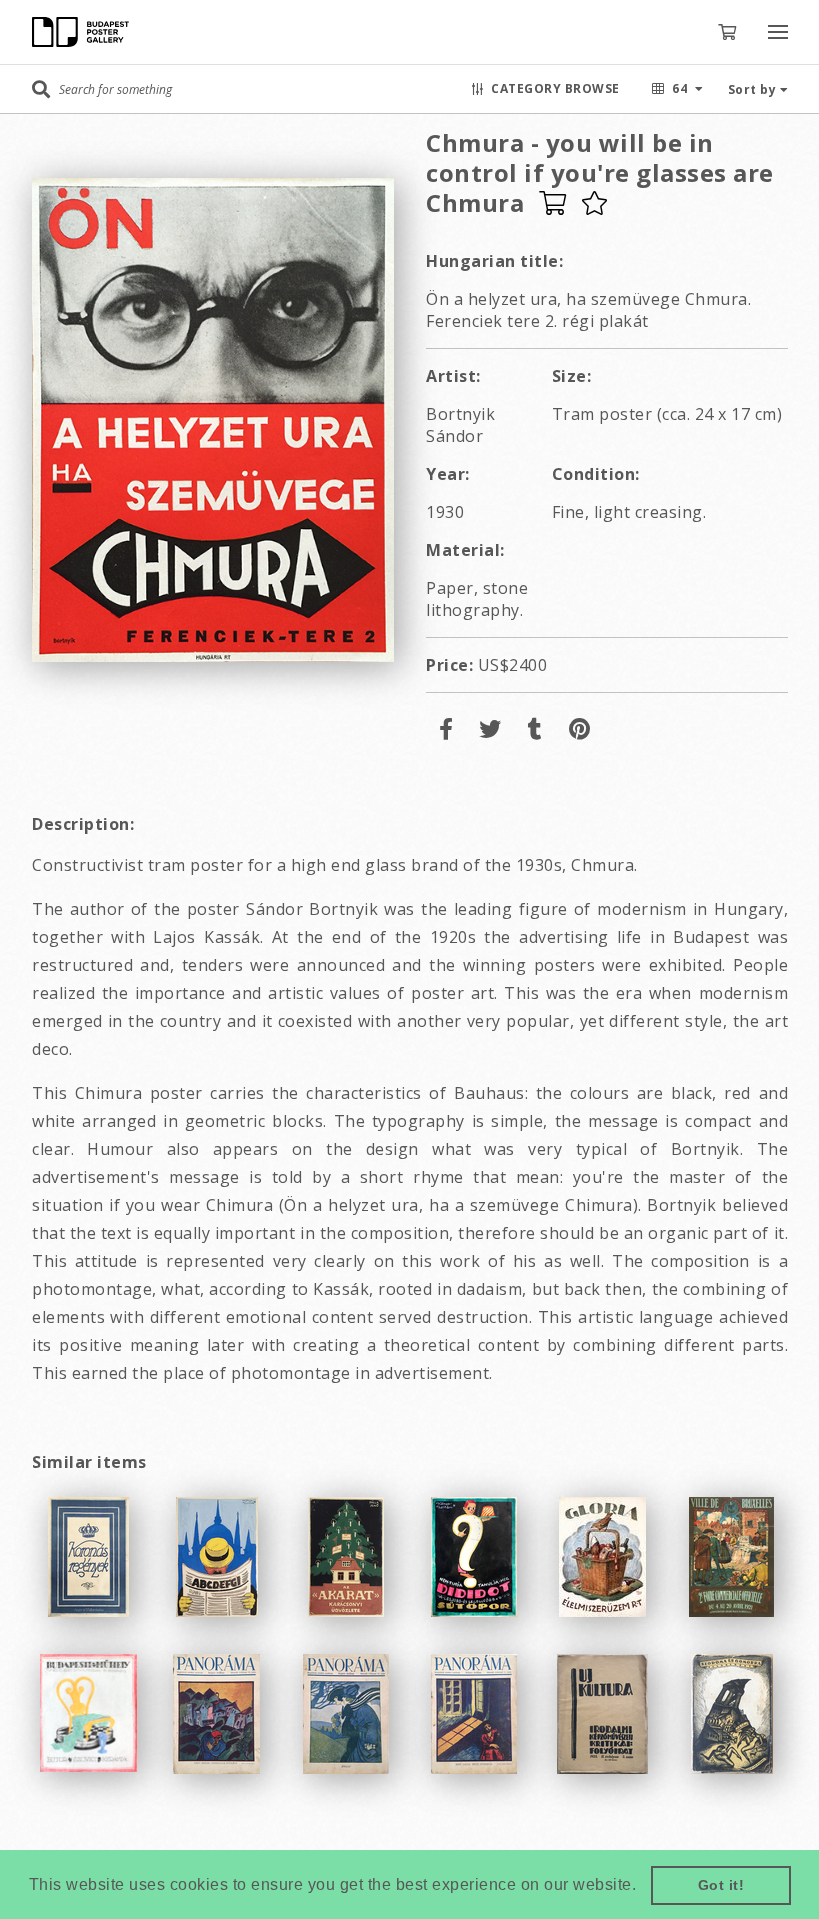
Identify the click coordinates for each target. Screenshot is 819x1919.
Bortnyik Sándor (460, 425)
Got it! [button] (721, 1885)
